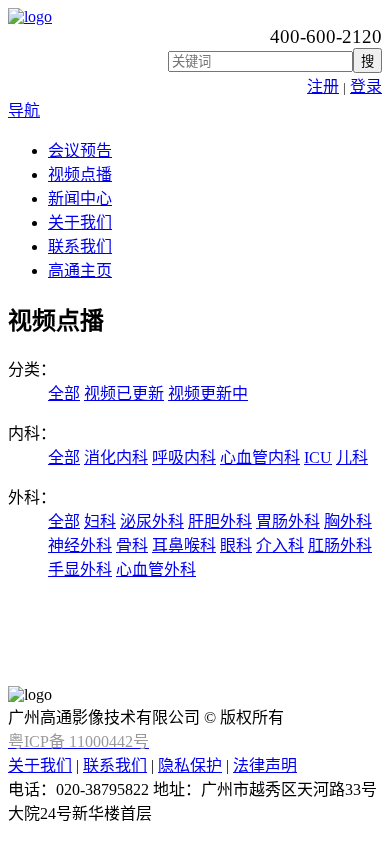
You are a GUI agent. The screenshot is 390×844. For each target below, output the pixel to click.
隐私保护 (190, 765)
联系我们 (80, 246)
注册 (323, 86)
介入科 (280, 545)
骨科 (132, 545)
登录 (366, 86)
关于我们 (80, 222)
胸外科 (348, 521)
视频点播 (80, 174)
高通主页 (80, 270)
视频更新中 (208, 393)
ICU (318, 457)
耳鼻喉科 (184, 545)
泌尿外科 (152, 521)
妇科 (100, 521)
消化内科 (116, 457)
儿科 (352, 457)
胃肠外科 (288, 521)
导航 (24, 110)
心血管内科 (260, 457)
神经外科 (80, 545)
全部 (64, 393)
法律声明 (265, 765)
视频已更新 (124, 393)
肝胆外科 (220, 521)
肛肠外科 (340, 545)
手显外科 (80, 569)
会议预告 (80, 150)
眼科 (236, 545)
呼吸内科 (184, 457)
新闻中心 (80, 198)
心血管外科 (156, 569)
